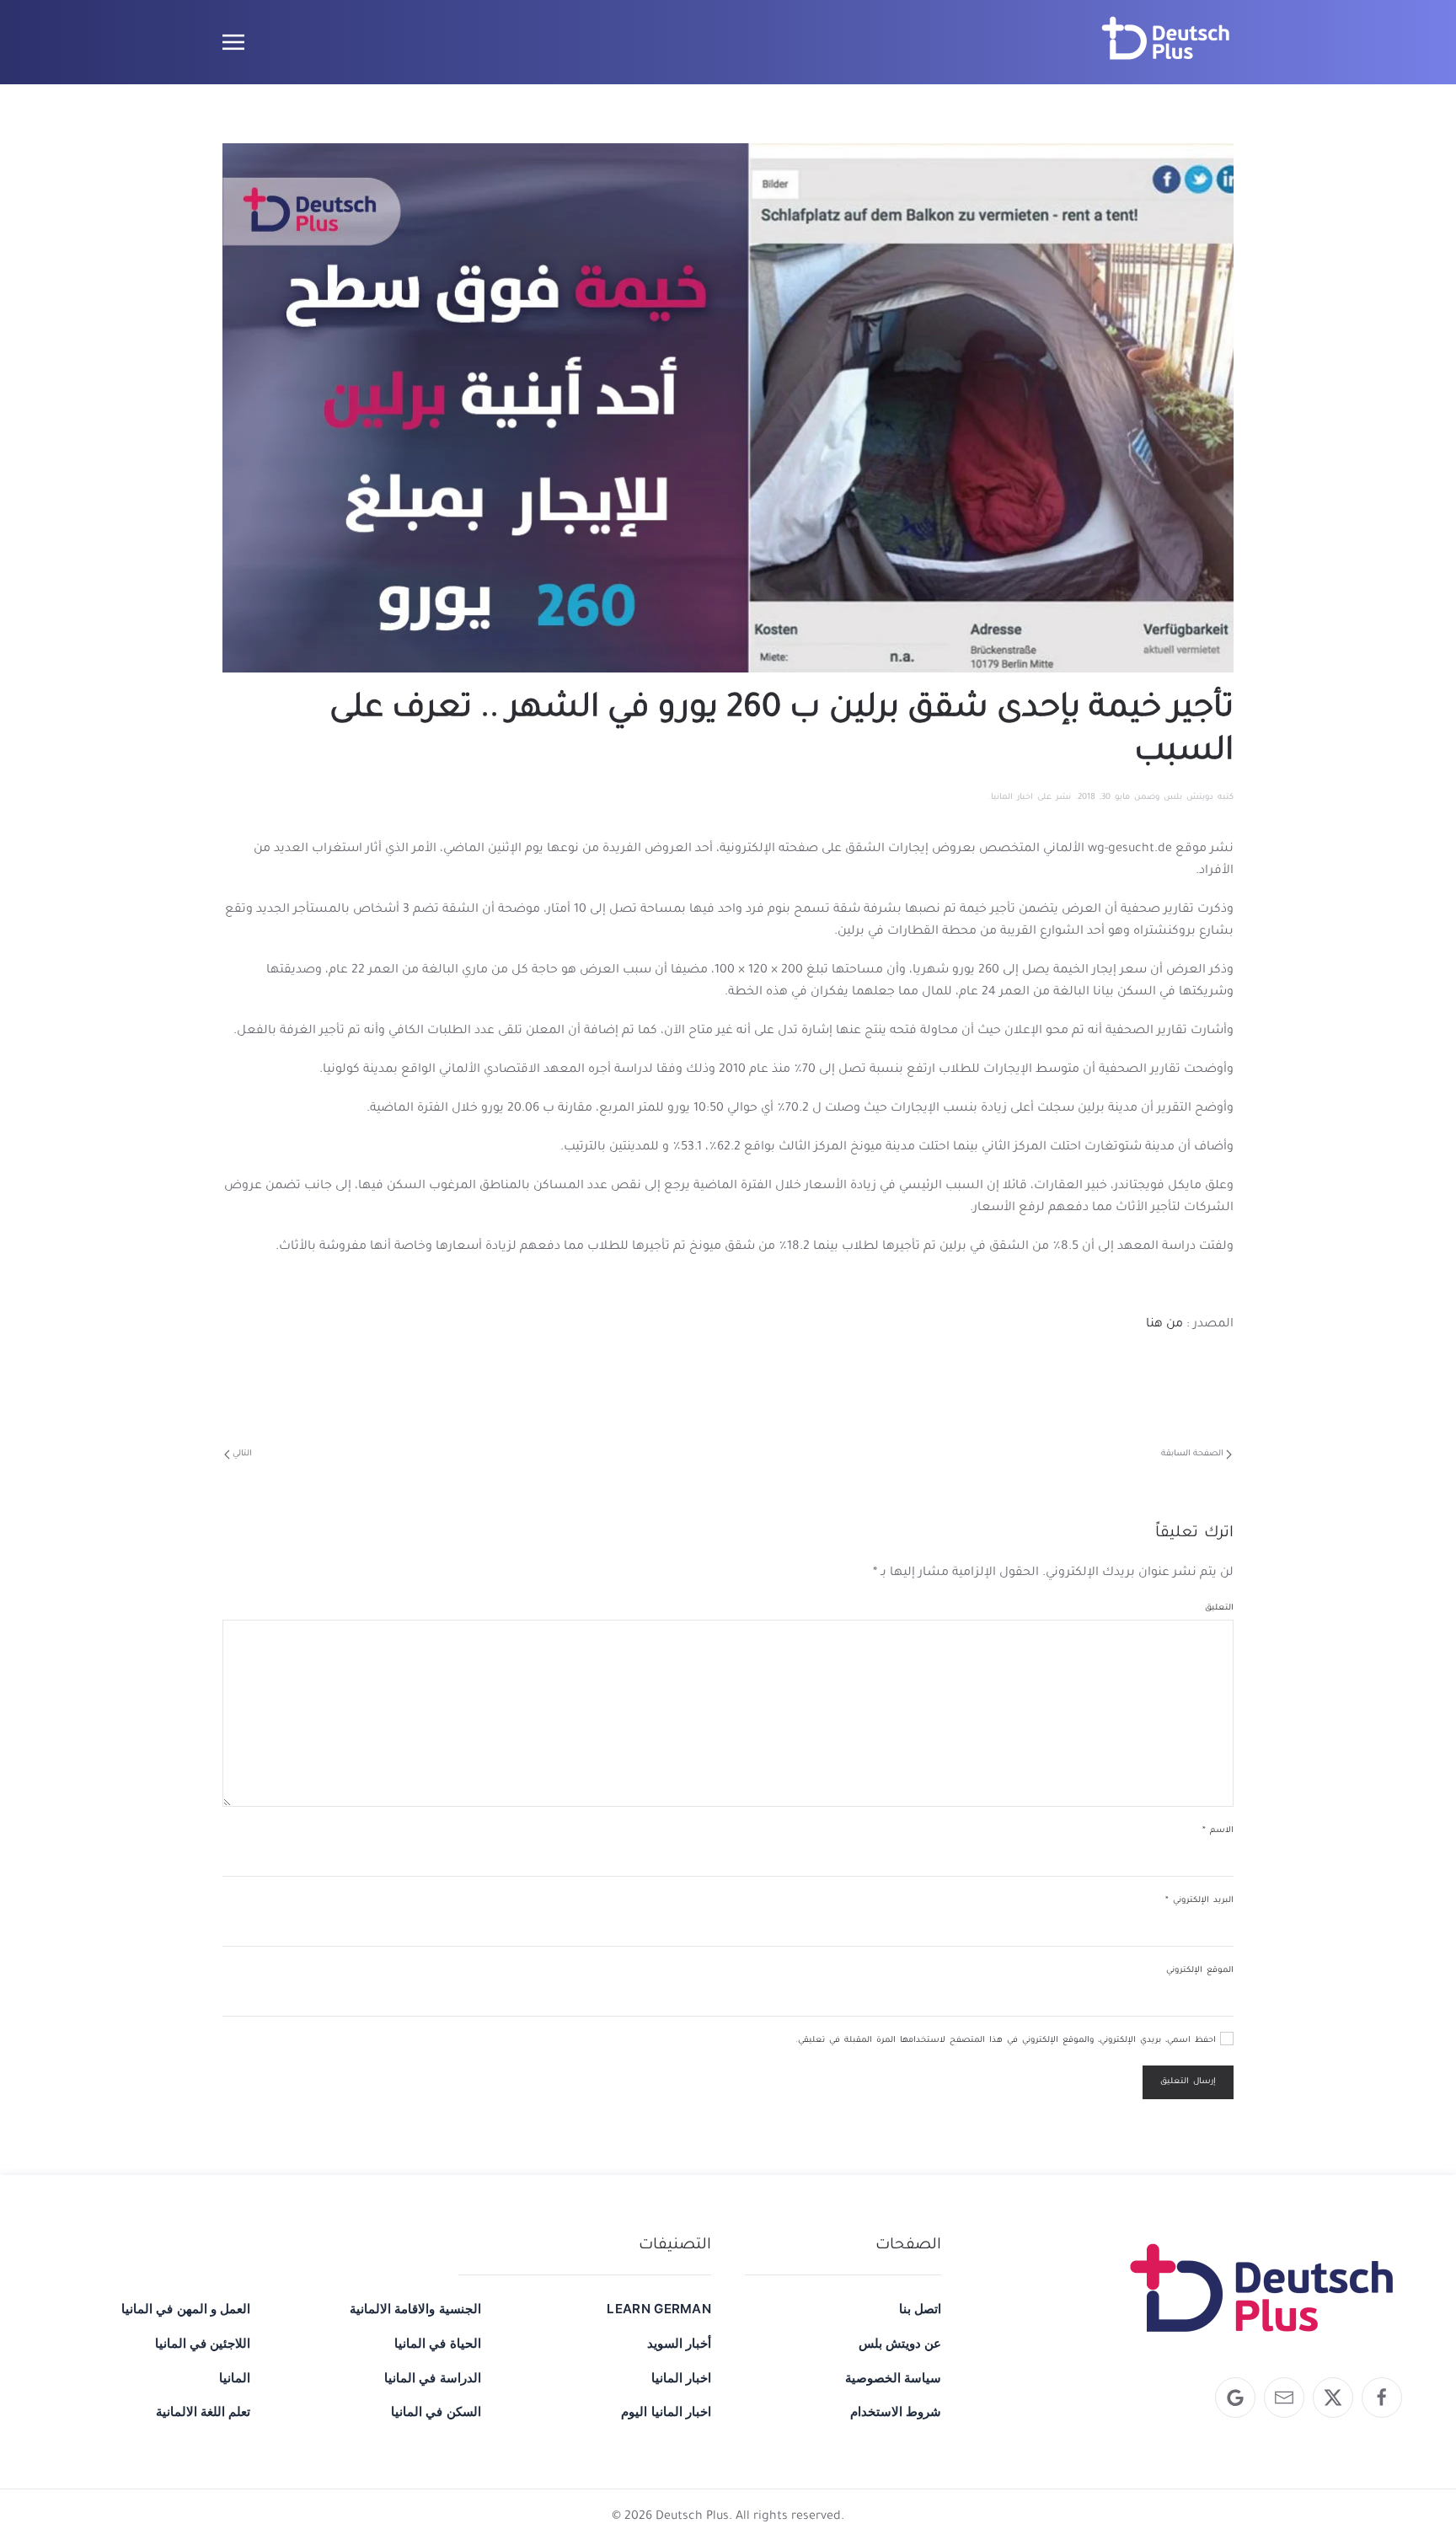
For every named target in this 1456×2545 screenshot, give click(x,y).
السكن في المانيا (436, 2411)
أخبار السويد (679, 2343)
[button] (233, 42)
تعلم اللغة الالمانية (203, 2411)
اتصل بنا (920, 2309)
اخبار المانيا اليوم (666, 2411)
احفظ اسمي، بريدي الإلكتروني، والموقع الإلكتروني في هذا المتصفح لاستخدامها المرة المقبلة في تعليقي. (1008, 2041)
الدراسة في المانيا (432, 2378)
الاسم (1218, 1831)
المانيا (235, 2378)
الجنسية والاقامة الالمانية (415, 2309)
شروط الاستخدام (896, 2411)
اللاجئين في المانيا (203, 2343)
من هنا (1164, 1325)
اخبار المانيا (1012, 798)
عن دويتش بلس (900, 2343)
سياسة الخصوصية (893, 2378)
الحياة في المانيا (437, 2343)
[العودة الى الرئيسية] (1166, 42)
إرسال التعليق (1188, 2082)
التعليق (1219, 1608)
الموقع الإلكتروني (1200, 1971)
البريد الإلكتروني (1199, 1901)
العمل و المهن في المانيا (186, 2309)
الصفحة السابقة (1192, 1454)
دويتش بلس (1188, 798)
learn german (659, 2309)
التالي (242, 1454)
